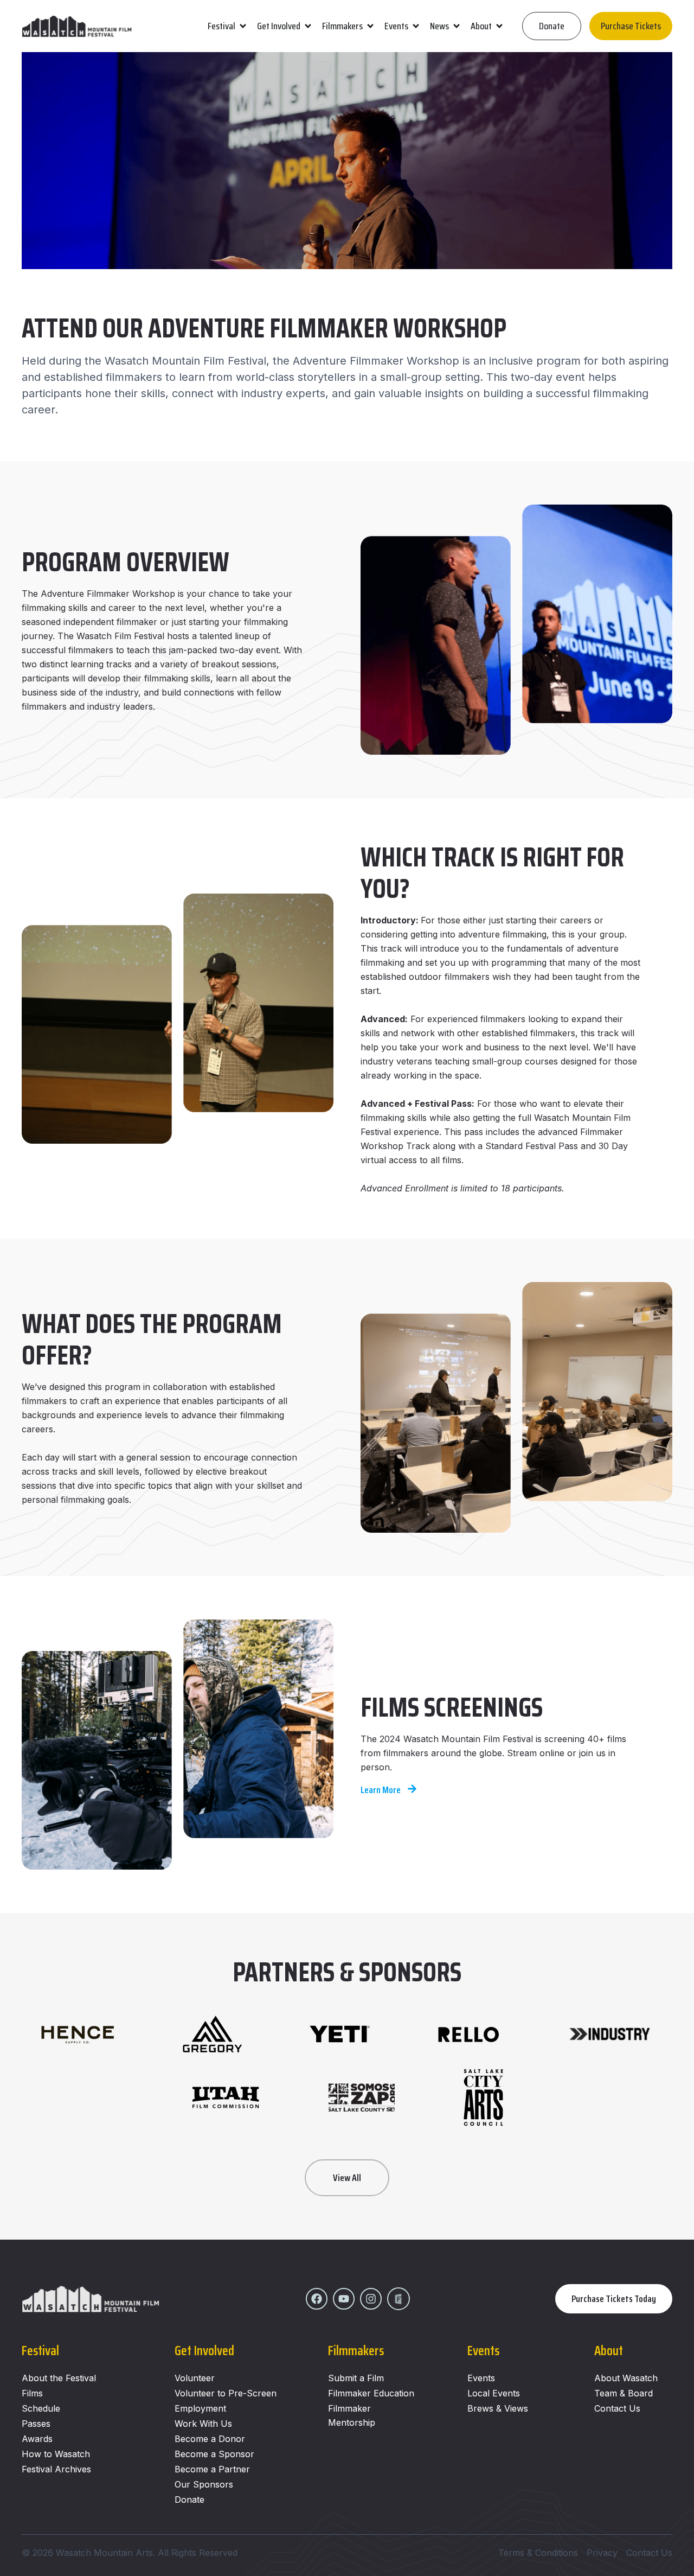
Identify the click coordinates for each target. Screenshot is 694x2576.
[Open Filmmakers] (370, 26)
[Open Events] (416, 26)
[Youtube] (344, 2299)
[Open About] (499, 26)
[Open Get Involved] (308, 26)
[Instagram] (371, 2299)
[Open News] (457, 26)
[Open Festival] (243, 26)
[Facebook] (317, 2299)
